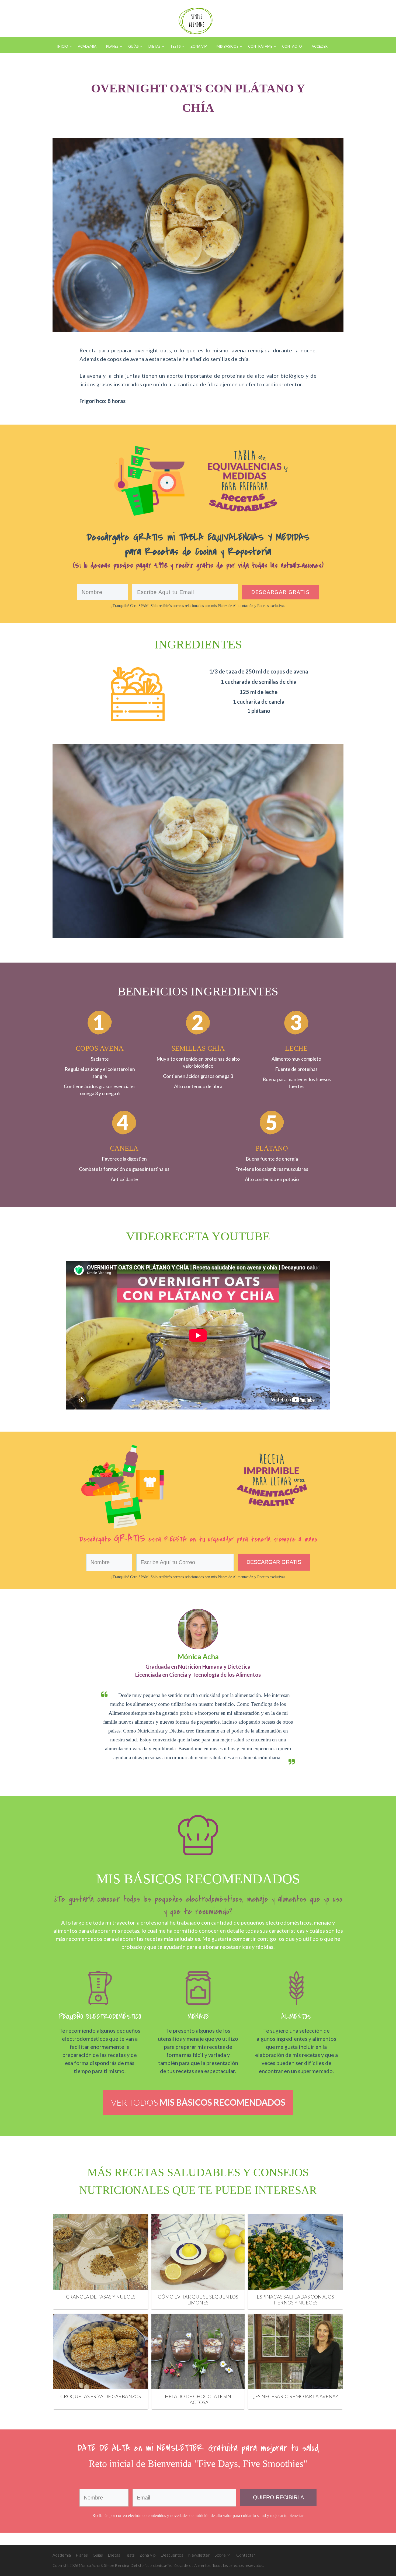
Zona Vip (148, 2555)
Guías (98, 2555)
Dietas (114, 2555)
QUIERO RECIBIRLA (278, 2497)
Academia (62, 2555)
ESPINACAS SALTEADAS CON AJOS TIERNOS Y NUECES (295, 2300)
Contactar (246, 2555)
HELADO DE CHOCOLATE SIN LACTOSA (198, 2399)
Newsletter (199, 2555)
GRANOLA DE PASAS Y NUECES (101, 2297)
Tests (130, 2555)
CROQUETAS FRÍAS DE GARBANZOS (101, 2396)
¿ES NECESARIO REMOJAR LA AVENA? (295, 2396)
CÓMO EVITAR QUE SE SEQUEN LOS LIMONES (198, 2300)
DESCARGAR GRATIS (274, 1562)
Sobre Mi (223, 2555)
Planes (82, 2555)
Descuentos (172, 2555)
